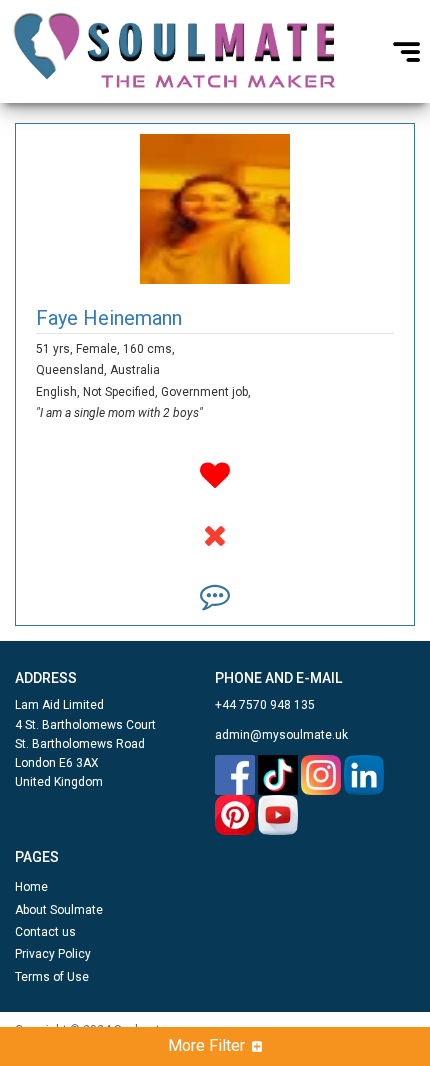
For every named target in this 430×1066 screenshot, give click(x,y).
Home (31, 887)
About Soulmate (59, 910)
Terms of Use (52, 977)
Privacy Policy (53, 954)
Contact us (45, 932)
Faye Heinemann (109, 318)
